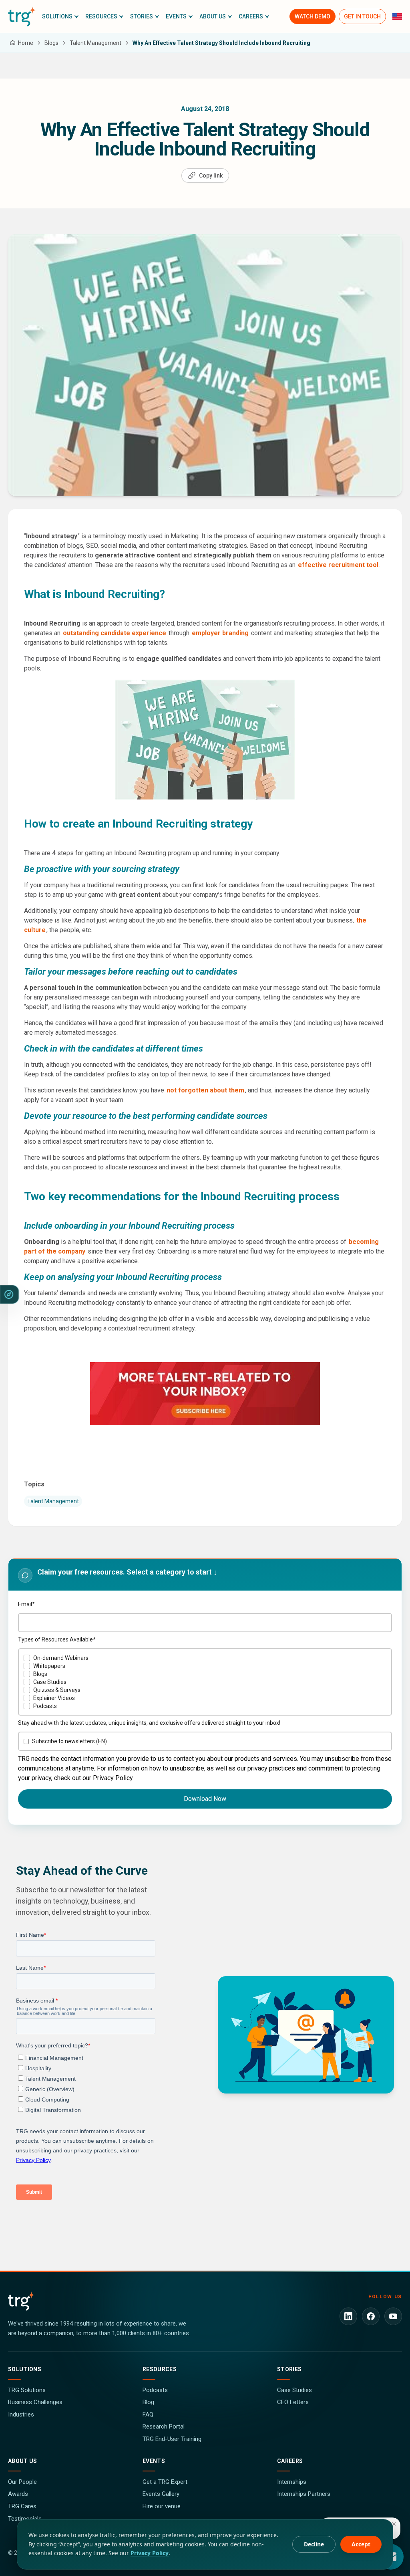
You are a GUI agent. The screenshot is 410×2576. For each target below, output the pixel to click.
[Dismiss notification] (394, 2524)
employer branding (220, 633)
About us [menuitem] (213, 16)
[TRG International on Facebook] (371, 2316)
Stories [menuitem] (142, 16)
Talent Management (53, 1501)
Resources (160, 2369)
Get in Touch (362, 16)
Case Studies (294, 2390)
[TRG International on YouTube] (393, 2316)
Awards (18, 2494)
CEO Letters (293, 2402)
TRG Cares (22, 2506)
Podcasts (155, 2390)
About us (23, 2461)
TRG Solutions (27, 2390)
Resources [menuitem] (101, 16)
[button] (60, 16)
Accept (361, 2544)
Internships (292, 2482)
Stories (289, 2369)
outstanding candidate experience (115, 633)
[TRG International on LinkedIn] (348, 2316)
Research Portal (164, 2427)
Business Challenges (35, 2402)
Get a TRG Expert (165, 2482)
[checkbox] (205, 1682)
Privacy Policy (150, 2553)
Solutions (25, 2369)
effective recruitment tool (338, 565)
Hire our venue (162, 2506)
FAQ (148, 2414)
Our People (22, 2482)
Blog (148, 2402)
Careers (290, 2461)
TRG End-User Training (172, 2439)
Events (154, 2461)
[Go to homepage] (22, 16)
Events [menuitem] (176, 16)
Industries (21, 2414)
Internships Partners (304, 2494)
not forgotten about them (205, 1090)
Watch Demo (313, 16)
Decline (314, 2544)
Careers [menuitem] (251, 16)
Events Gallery (161, 2494)
